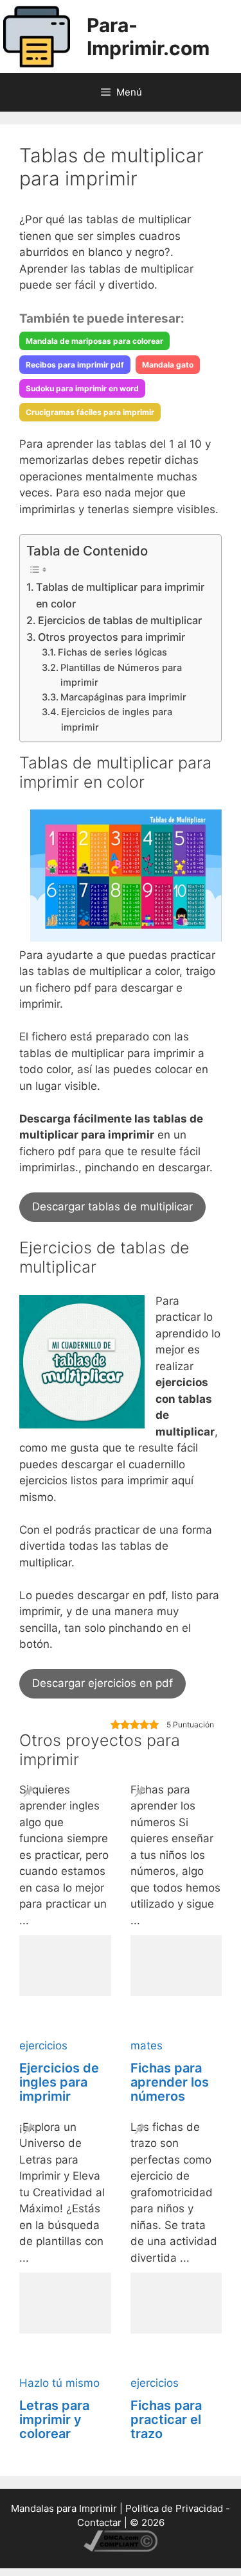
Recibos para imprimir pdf (75, 365)
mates (147, 2046)
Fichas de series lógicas (112, 652)
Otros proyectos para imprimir (112, 637)
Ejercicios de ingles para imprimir (117, 719)
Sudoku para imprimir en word (82, 388)
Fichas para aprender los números (170, 2082)
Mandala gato (168, 365)
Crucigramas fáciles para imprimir (90, 412)
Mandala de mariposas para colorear (94, 341)
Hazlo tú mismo (59, 2383)
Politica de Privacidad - (178, 2508)
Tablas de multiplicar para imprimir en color (120, 595)
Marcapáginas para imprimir (123, 697)
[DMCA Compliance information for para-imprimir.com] (121, 2548)
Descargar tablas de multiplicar (112, 1207)
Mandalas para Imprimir (64, 2508)
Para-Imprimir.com (148, 37)
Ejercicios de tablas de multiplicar (120, 620)
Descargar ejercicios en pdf (103, 1683)
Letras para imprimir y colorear (54, 2419)
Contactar (99, 2522)
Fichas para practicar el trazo (166, 2419)
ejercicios (43, 2046)
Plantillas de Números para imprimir (121, 675)
